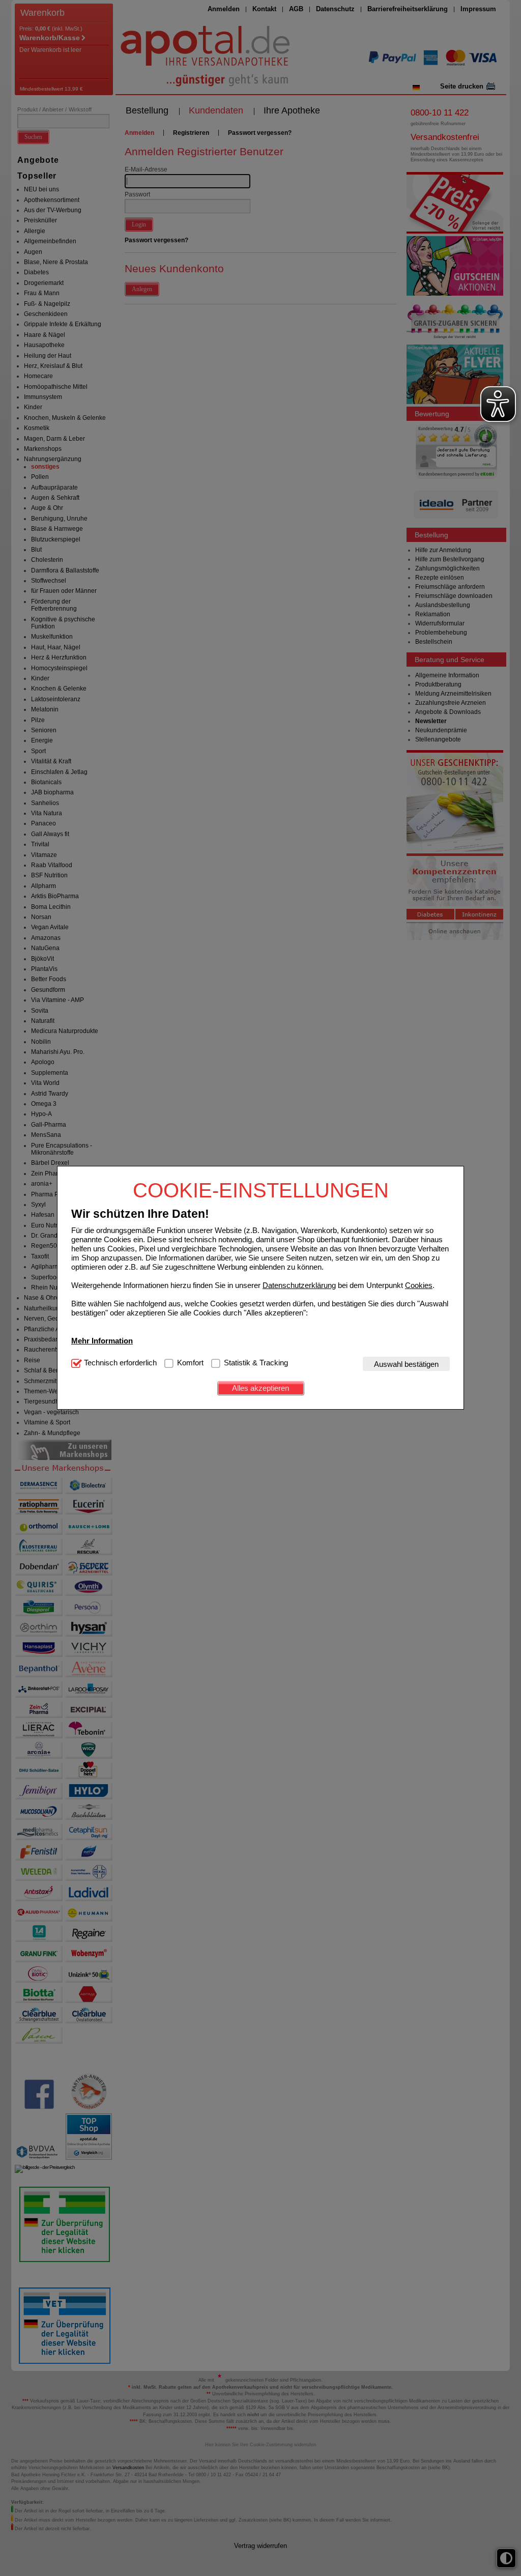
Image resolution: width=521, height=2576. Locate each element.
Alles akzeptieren (260, 1388)
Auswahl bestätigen (406, 1364)
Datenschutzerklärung (299, 1285)
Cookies (419, 1285)
